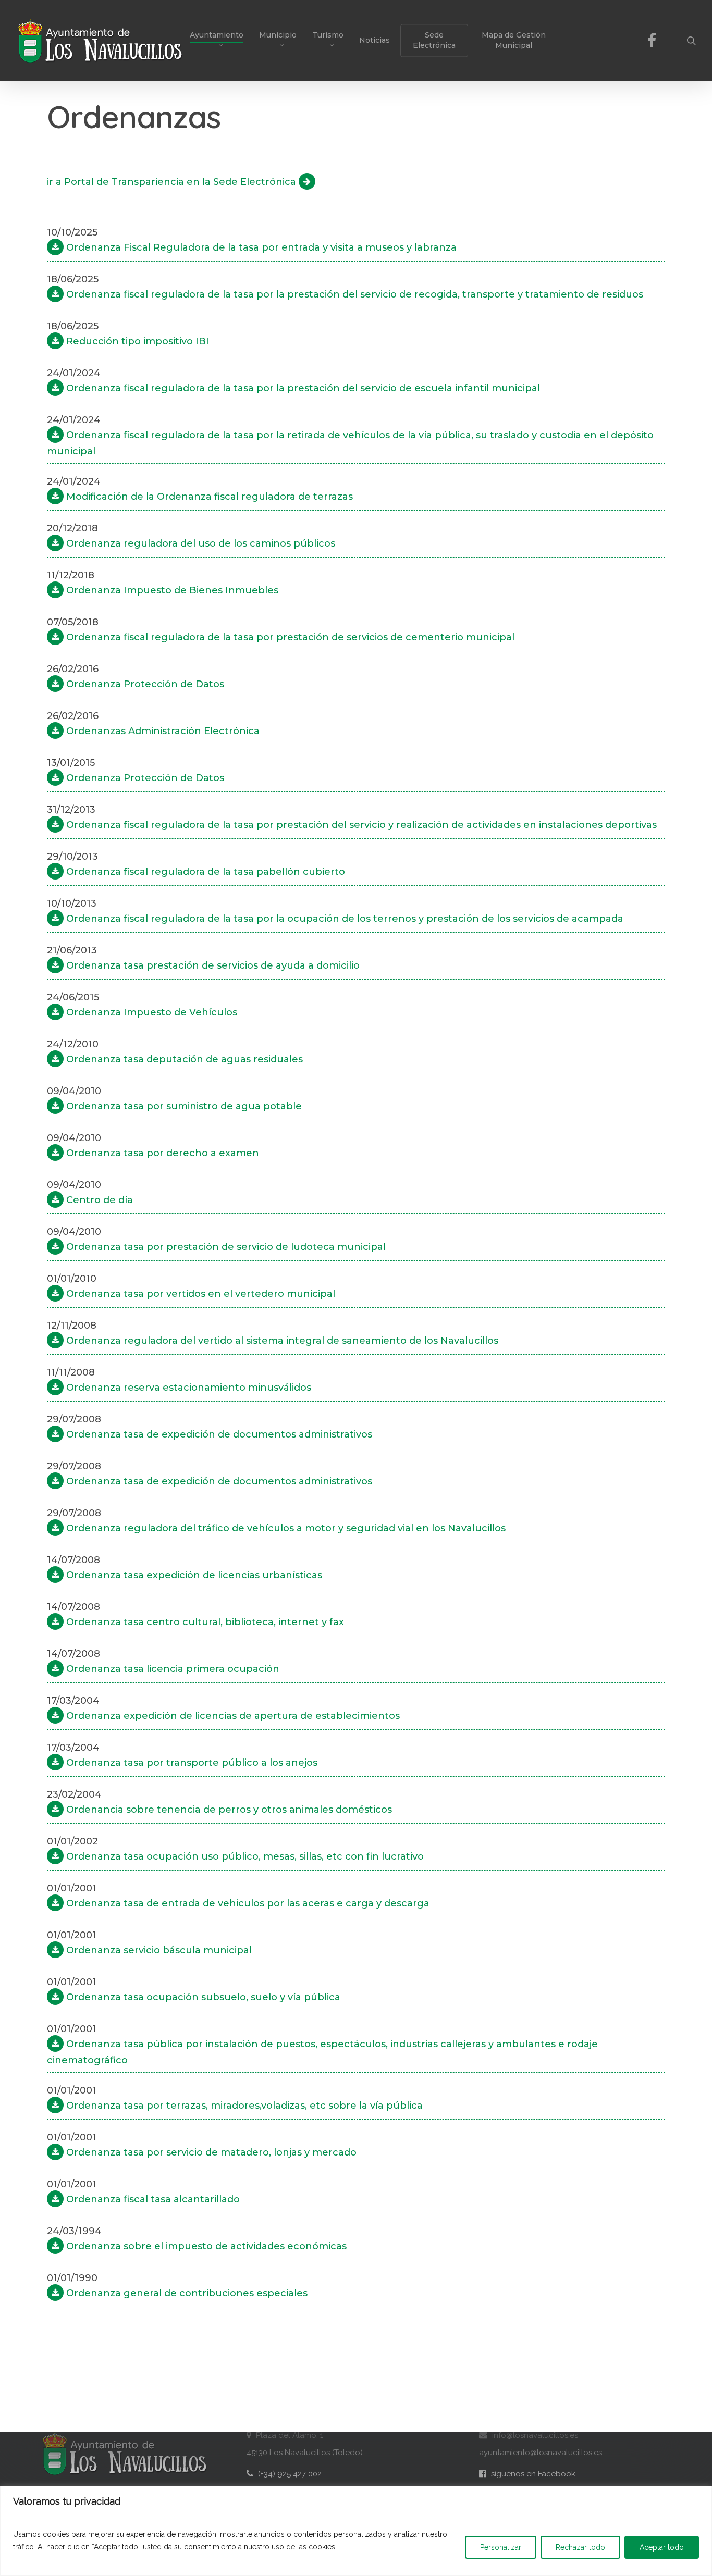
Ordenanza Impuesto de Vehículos (150, 1012)
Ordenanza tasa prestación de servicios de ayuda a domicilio (212, 965)
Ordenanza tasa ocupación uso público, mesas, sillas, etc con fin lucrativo (244, 1856)
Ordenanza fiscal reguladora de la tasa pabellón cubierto (204, 872)
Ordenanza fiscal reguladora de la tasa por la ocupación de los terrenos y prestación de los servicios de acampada (343, 919)
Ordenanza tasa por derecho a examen (161, 1153)
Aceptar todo (662, 2547)
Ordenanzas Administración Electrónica (162, 731)
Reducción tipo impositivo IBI (136, 341)
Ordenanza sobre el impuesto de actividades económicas (205, 2246)
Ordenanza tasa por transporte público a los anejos (191, 1763)
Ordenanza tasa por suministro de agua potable (183, 1106)
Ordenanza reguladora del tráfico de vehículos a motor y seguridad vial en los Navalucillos (285, 1528)
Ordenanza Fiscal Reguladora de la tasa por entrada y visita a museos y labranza (260, 247)
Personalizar (501, 2547)
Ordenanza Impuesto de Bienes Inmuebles (171, 590)
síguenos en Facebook (527, 2474)
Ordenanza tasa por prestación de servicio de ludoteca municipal (225, 1247)
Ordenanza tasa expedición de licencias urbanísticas (193, 1575)
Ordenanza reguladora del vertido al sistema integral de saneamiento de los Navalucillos (281, 1341)
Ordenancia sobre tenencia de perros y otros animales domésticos (228, 1810)
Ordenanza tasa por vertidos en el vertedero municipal (199, 1294)
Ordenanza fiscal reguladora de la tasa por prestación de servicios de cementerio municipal (289, 637)
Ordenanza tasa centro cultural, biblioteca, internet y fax (204, 1622)
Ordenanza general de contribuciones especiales (186, 2293)
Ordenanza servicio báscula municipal (158, 1950)
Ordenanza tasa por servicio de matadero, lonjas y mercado (210, 2152)
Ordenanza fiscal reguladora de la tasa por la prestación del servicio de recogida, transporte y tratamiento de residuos (353, 294)
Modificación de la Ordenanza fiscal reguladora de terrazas (208, 497)
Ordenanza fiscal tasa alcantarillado (152, 2199)
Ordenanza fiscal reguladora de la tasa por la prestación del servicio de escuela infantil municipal (302, 388)
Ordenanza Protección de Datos (144, 684)
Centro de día (98, 1200)
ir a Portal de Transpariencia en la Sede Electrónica (173, 182)
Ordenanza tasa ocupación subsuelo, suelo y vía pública (202, 1997)
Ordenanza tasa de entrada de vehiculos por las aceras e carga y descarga (247, 1903)
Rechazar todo (580, 2547)
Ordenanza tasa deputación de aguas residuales (183, 1059)
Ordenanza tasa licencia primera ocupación (171, 1669)
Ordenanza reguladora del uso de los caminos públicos (199, 543)
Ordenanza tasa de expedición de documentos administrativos (218, 1434)
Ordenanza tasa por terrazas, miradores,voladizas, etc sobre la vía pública (243, 2106)
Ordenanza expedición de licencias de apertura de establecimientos (232, 1716)
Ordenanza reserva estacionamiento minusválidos (187, 1388)
